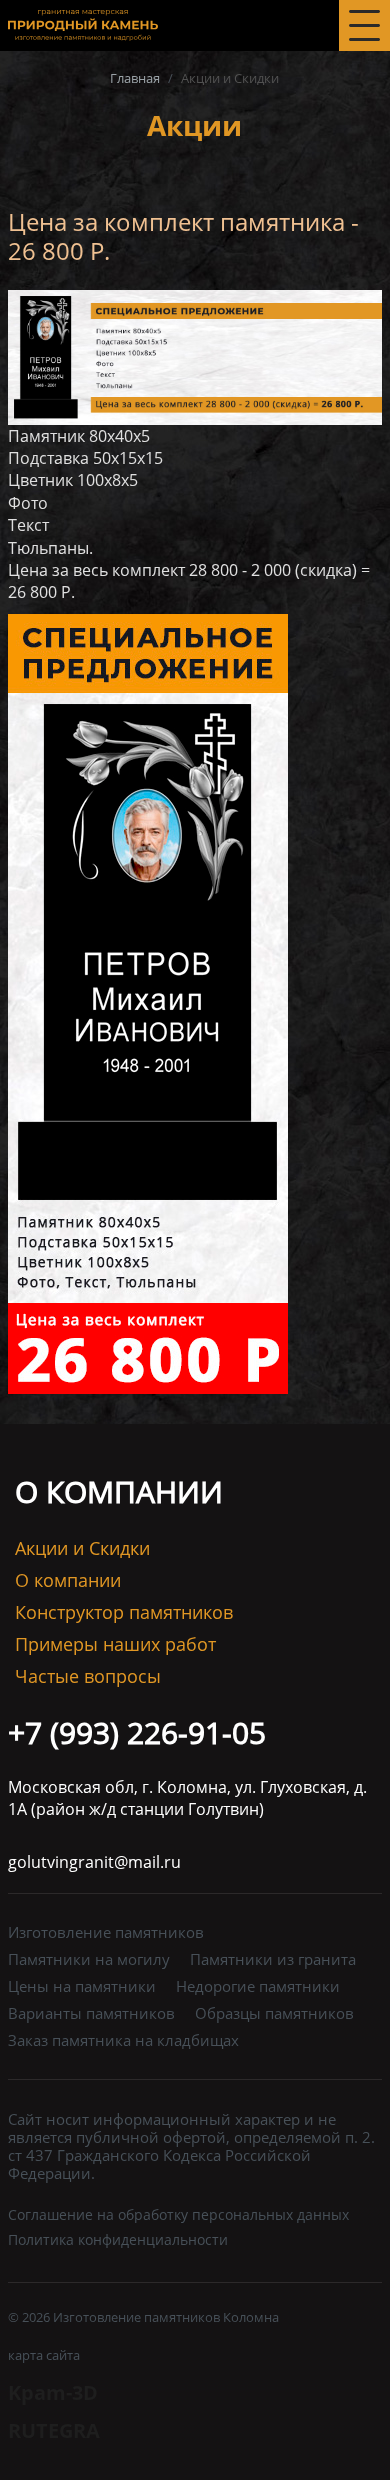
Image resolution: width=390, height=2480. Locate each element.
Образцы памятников (274, 2013)
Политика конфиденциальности (118, 2239)
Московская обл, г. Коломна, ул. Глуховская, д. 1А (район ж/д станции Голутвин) (187, 1798)
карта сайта (44, 2355)
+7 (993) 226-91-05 (137, 1732)
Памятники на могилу (89, 1959)
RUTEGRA (54, 2430)
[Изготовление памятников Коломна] (83, 23)
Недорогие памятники (258, 1986)
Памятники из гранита (273, 1959)
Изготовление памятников (106, 1932)
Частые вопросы (88, 1676)
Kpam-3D (53, 2392)
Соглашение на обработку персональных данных (178, 2214)
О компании (68, 1580)
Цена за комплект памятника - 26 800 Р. (183, 236)
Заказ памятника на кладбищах (123, 2040)
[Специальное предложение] (148, 1001)
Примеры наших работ (115, 1644)
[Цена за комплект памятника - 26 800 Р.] (195, 355)
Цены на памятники (82, 1986)
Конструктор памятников (124, 1612)
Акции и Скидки (82, 1548)
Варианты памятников (91, 2013)
